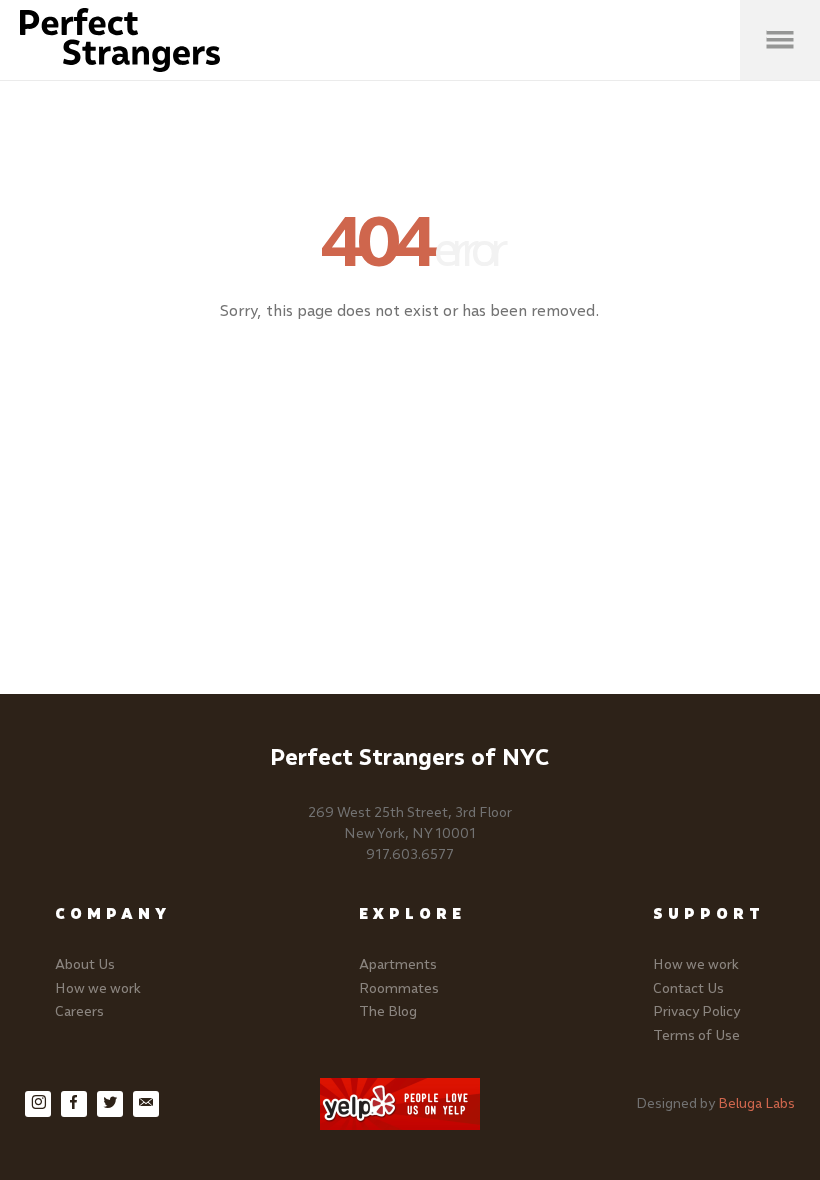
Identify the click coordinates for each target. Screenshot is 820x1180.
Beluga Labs (756, 1103)
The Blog (388, 1011)
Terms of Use (696, 1035)
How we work (98, 988)
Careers (79, 1011)
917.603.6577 (410, 854)
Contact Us (688, 988)
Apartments (398, 964)
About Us (85, 964)
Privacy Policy (696, 1011)
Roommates (399, 988)
